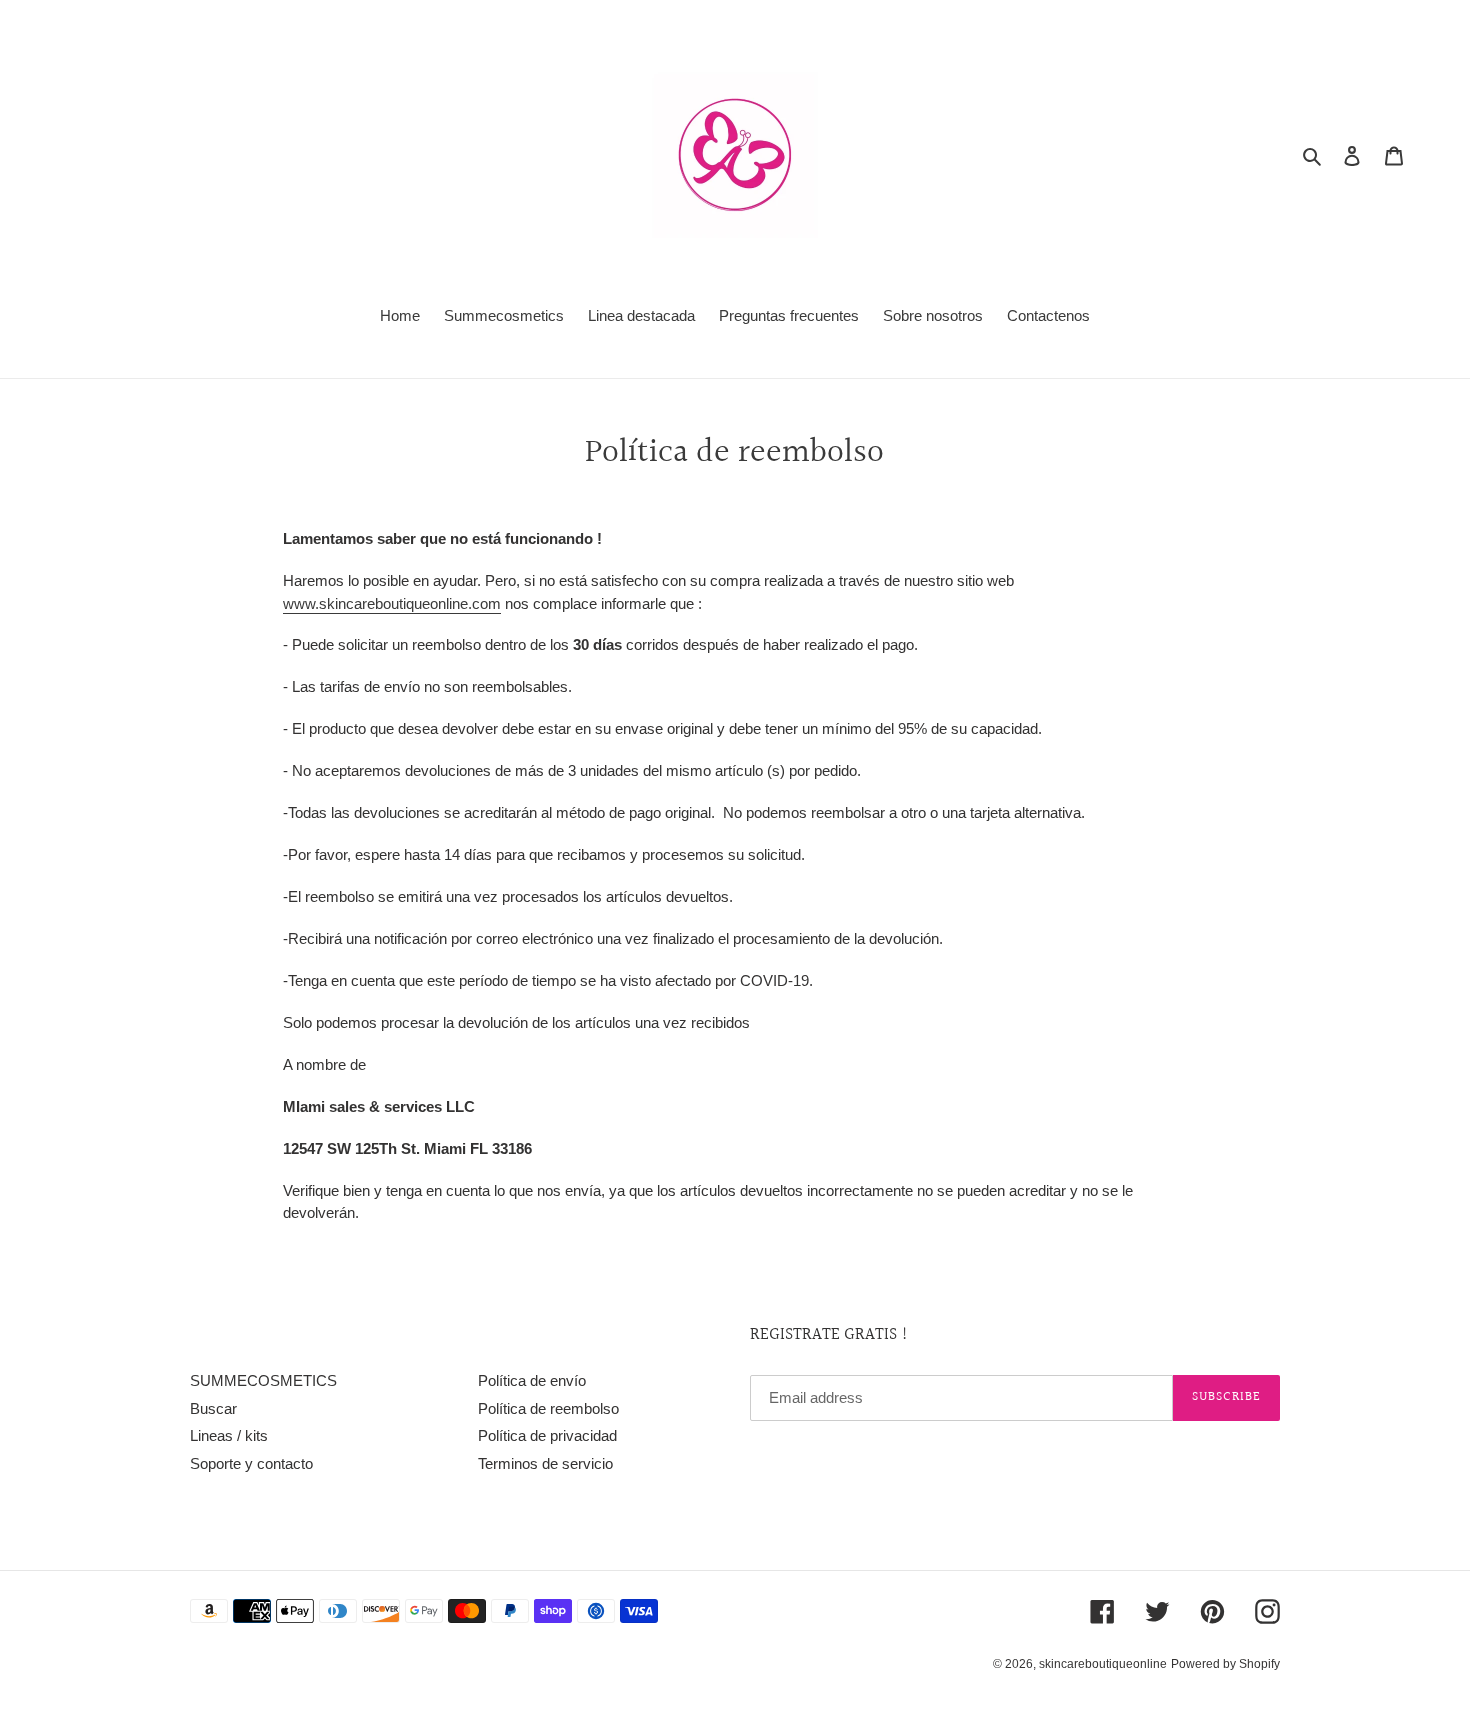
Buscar (213, 1408)
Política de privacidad (547, 1435)
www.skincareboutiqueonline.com (392, 603)
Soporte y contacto (251, 1463)
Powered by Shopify (1225, 1664)
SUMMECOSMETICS (263, 1380)
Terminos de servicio (545, 1463)
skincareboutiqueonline (1103, 1664)
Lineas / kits (229, 1435)
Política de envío (532, 1380)
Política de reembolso (548, 1408)
